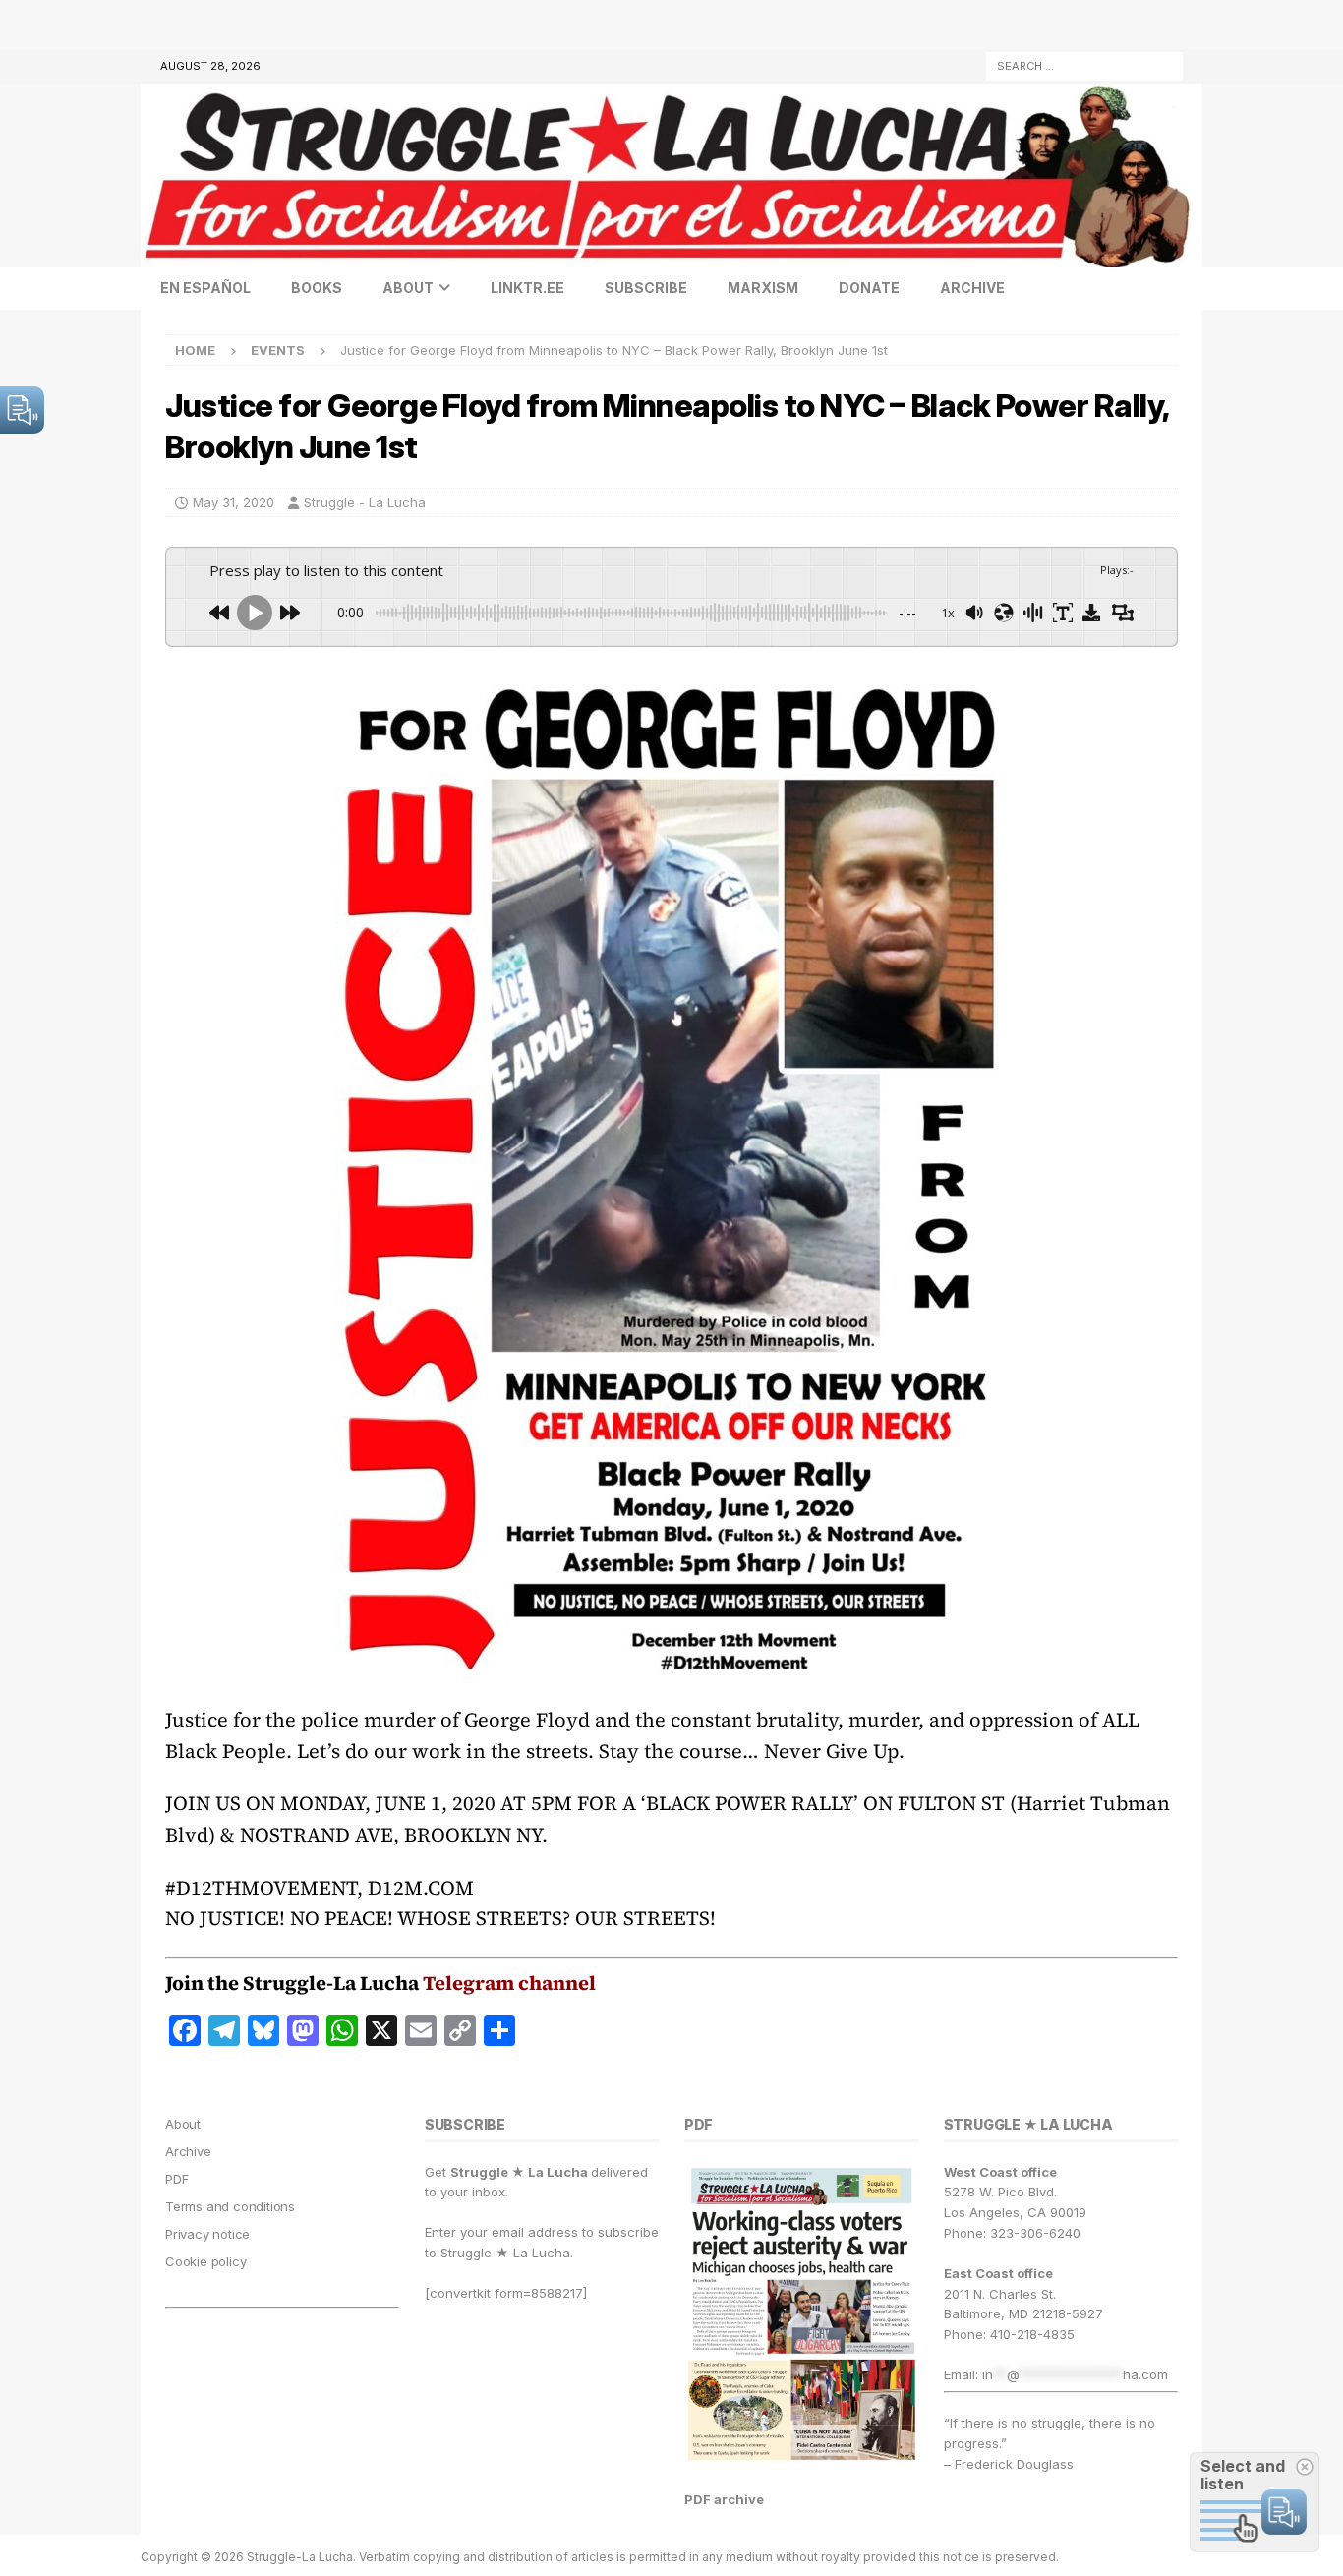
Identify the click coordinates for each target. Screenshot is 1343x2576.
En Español (205, 288)
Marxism (763, 288)
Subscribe (646, 288)
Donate (869, 288)
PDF (176, 2179)
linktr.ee (527, 288)
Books (317, 288)
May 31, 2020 (234, 502)
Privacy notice (207, 2234)
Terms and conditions (230, 2206)
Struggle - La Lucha (365, 502)
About (408, 288)
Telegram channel (509, 1983)
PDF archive (724, 2499)
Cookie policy (205, 2261)
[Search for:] (1084, 64)
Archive (972, 288)
